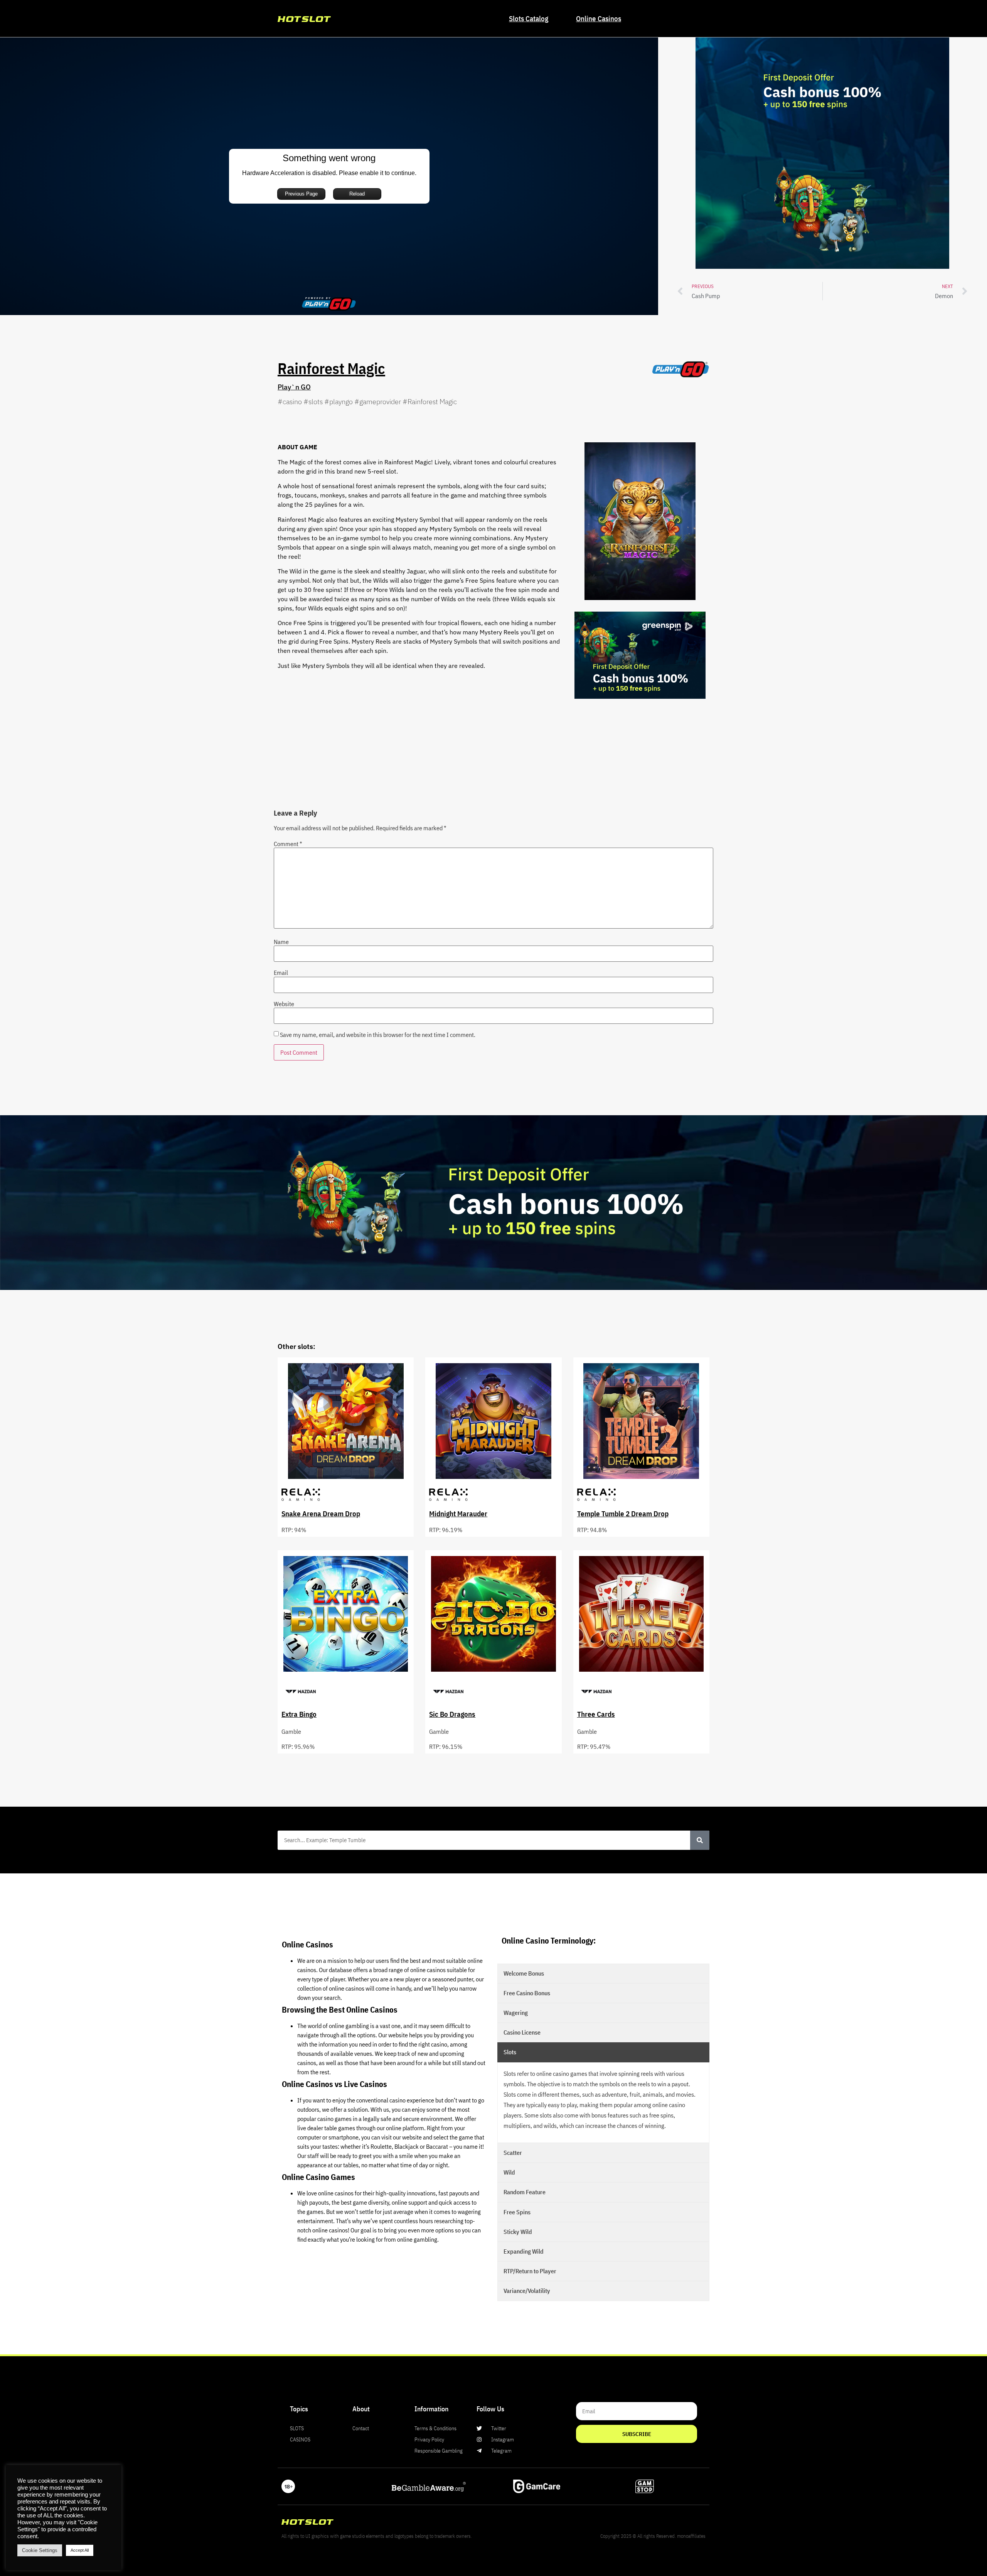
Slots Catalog (529, 18)
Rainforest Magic (331, 368)
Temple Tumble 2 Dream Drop (623, 1513)
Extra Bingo (299, 1714)
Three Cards (596, 1714)
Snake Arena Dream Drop (321, 1513)
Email (281, 973)
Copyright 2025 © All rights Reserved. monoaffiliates (653, 2536)
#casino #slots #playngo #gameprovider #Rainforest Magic (367, 402)
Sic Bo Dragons (452, 1714)
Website (284, 1004)
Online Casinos (599, 18)
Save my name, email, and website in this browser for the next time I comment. (378, 1035)
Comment (288, 844)
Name (281, 942)
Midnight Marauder (458, 1513)
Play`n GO (294, 387)
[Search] (700, 1840)
